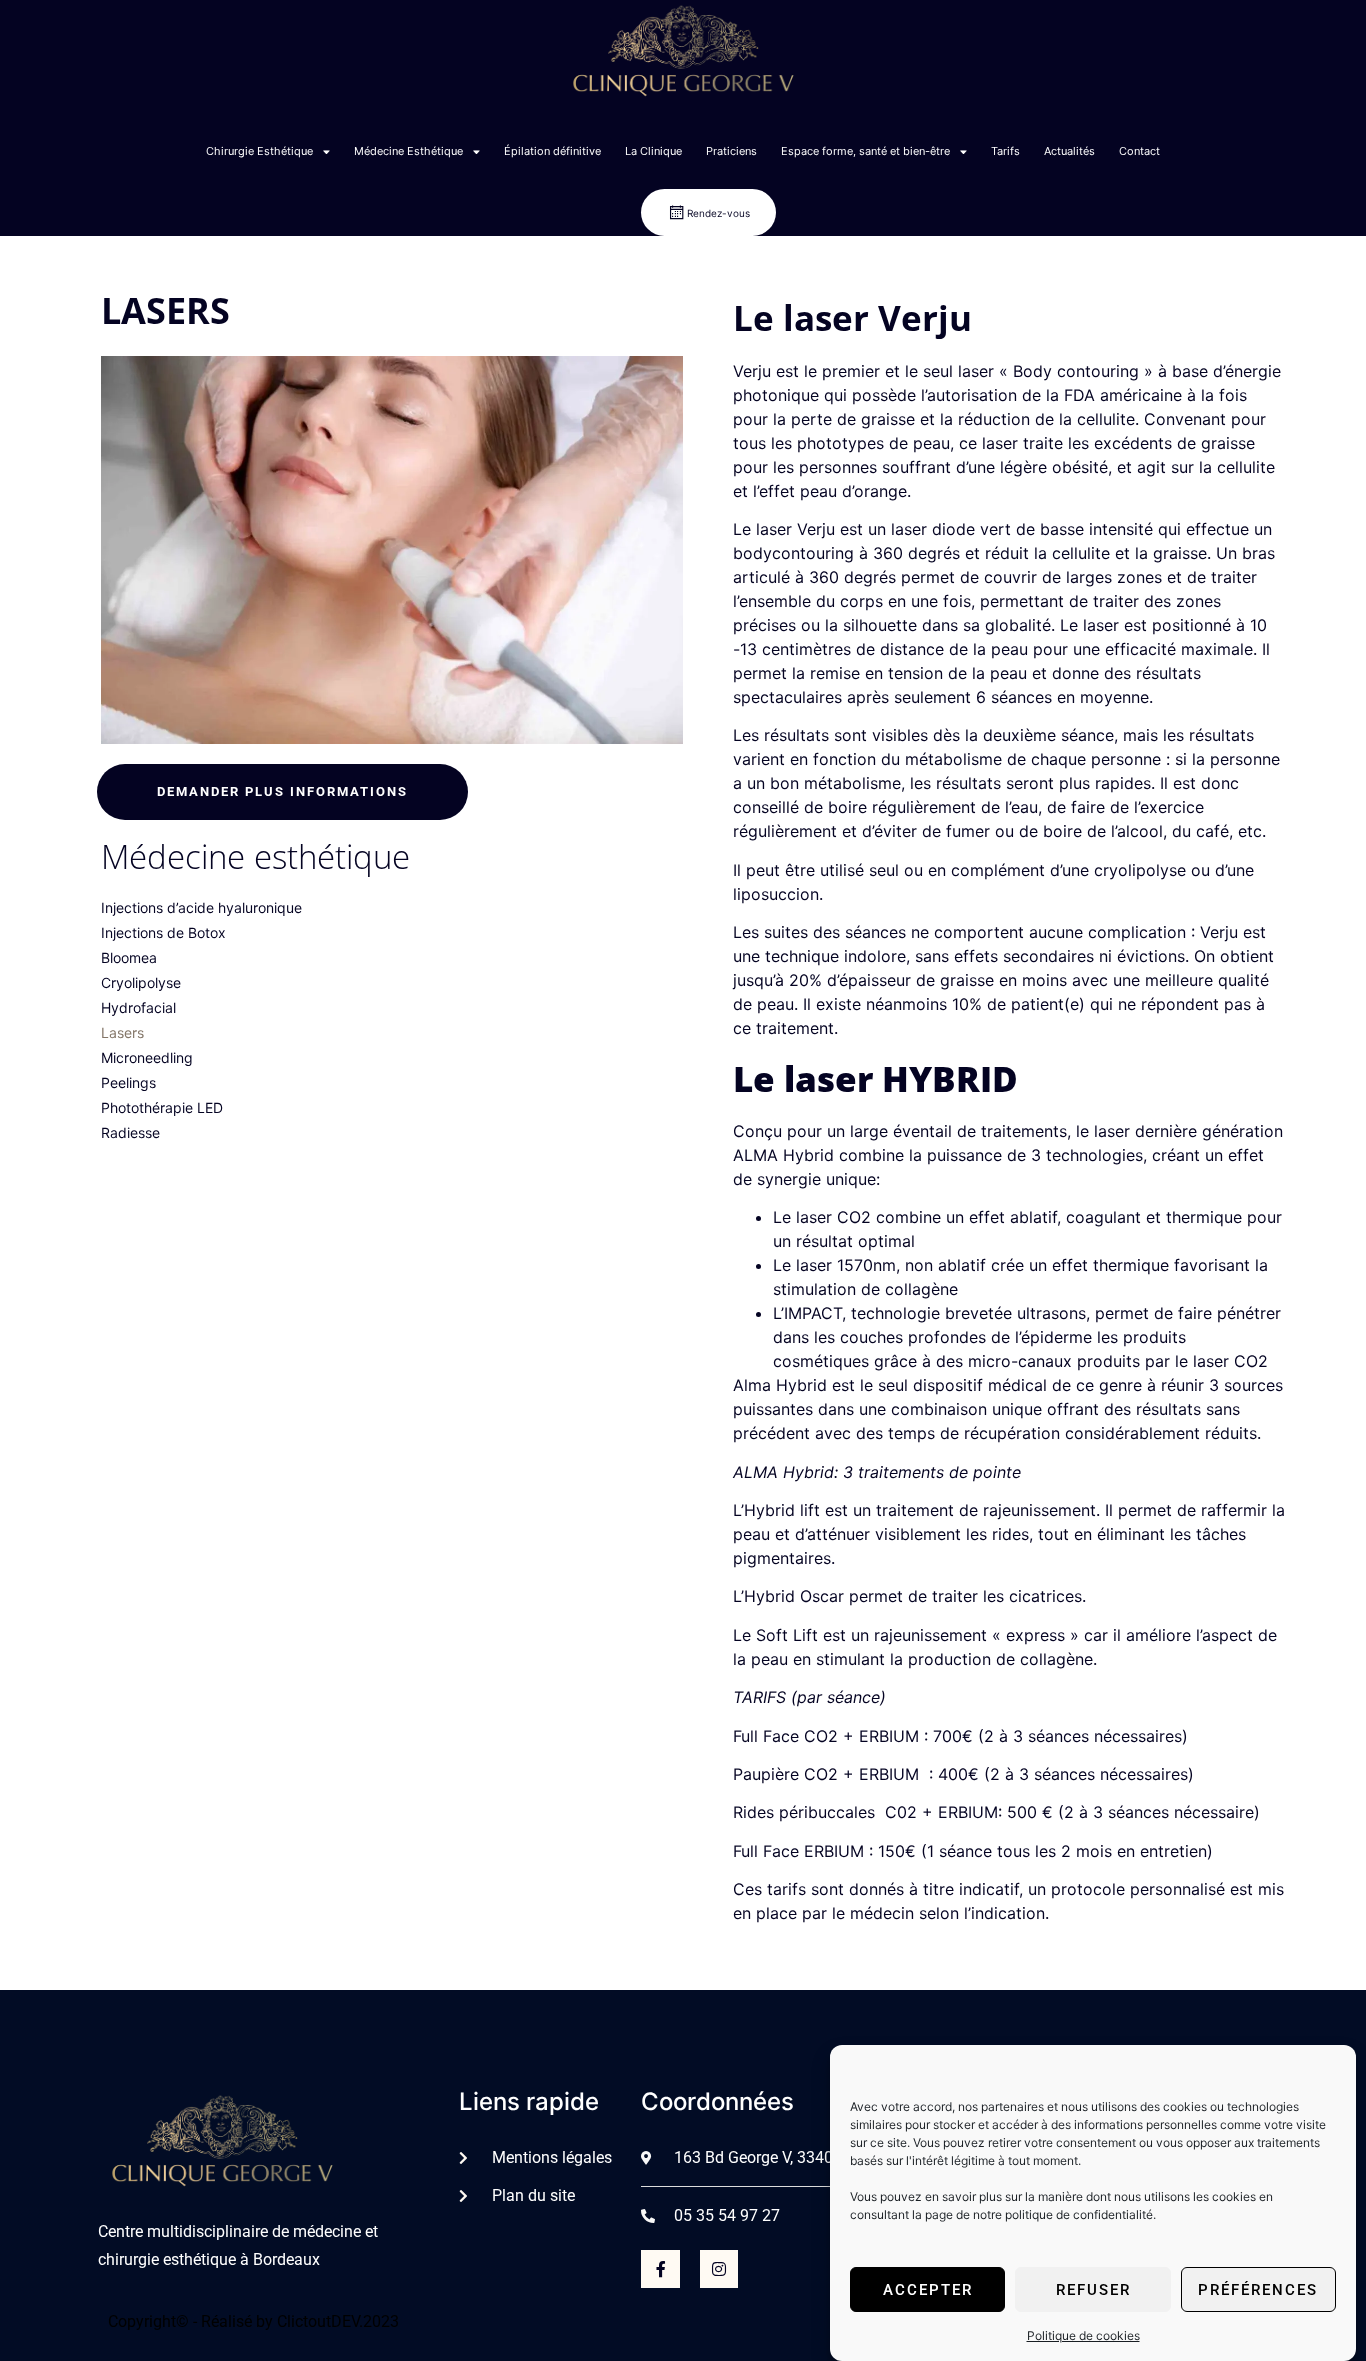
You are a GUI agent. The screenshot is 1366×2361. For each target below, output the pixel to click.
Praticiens (731, 151)
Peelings (128, 1082)
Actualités (1069, 151)
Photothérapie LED (162, 1107)
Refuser (1093, 2290)
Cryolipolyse (141, 982)
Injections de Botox (163, 932)
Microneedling (147, 1057)
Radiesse (130, 1132)
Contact (1139, 151)
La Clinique (653, 151)
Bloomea (129, 957)
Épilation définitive (552, 151)
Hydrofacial (138, 1007)
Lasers (122, 1032)
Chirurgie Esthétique (259, 151)
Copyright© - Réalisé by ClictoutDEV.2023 (253, 2321)
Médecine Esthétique (408, 151)
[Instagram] (719, 2269)
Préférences (1258, 2290)
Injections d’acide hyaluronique (201, 907)
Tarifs (1005, 151)
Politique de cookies (1083, 2335)
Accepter (928, 2290)
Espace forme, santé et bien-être (865, 151)
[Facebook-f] (660, 2269)
